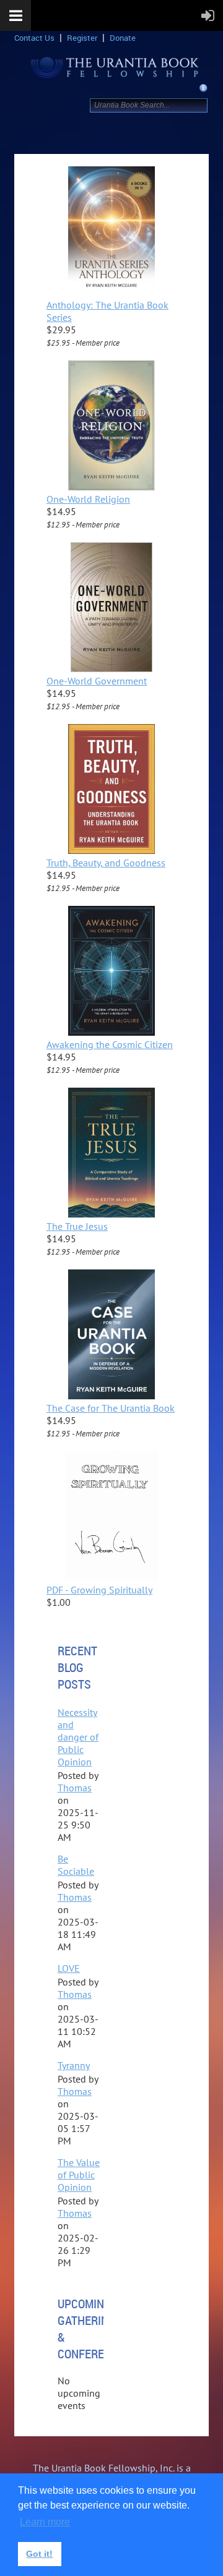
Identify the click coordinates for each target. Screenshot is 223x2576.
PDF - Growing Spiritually (99, 1590)
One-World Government (97, 681)
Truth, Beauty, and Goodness (106, 863)
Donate (123, 38)
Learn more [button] (45, 2522)
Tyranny (74, 2065)
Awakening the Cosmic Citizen (110, 1044)
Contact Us (34, 38)
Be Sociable (76, 1865)
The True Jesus (77, 1226)
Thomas (75, 1788)
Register (82, 38)
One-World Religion (88, 499)
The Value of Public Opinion (79, 2175)
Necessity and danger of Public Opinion (78, 1737)
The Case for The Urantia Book (111, 1408)
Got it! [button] (39, 2554)
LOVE (69, 1968)
